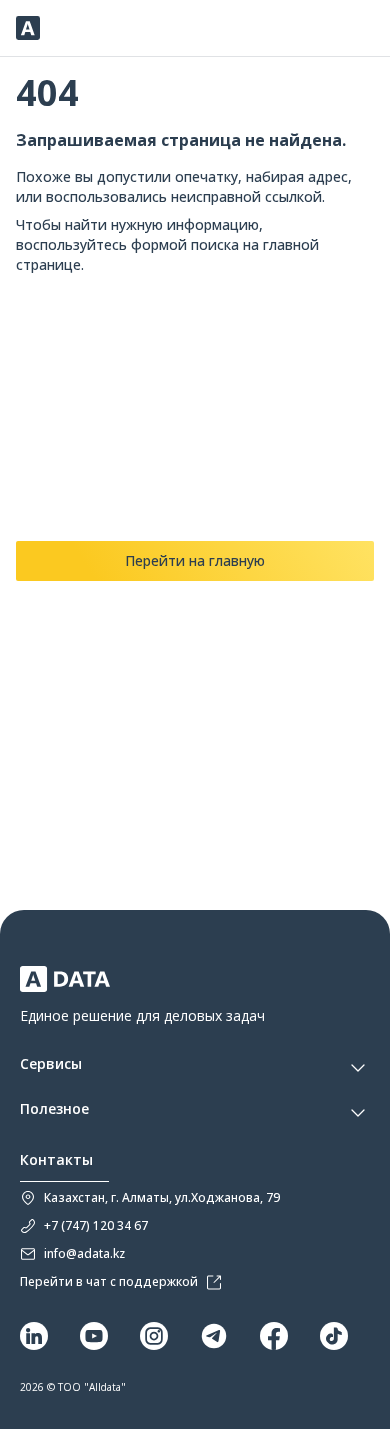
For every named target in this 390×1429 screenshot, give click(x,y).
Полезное (54, 1109)
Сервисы (51, 1064)
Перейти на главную (195, 560)
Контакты (56, 1160)
